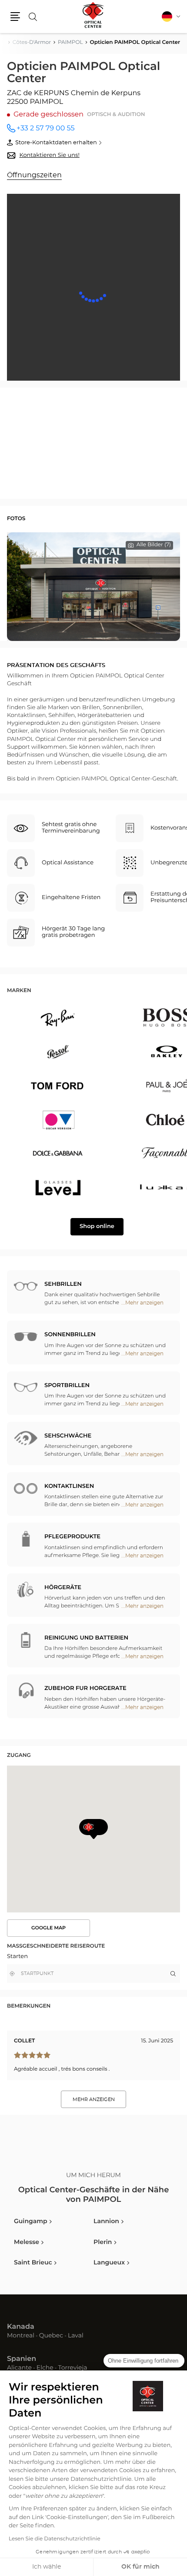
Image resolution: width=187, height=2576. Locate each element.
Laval (76, 2336)
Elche (45, 2368)
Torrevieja (72, 2368)
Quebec (51, 2336)
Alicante (19, 2368)
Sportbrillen (67, 1386)
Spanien (22, 2359)
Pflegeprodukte (72, 1537)
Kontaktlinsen (69, 1486)
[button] (15, 17)
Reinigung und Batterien (86, 1638)
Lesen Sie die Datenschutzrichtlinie (55, 2539)
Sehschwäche (68, 1436)
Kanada (21, 2327)
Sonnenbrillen (70, 1335)
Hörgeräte (63, 1588)
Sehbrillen (63, 1284)
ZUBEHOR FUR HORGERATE (85, 1688)
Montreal (21, 2336)
